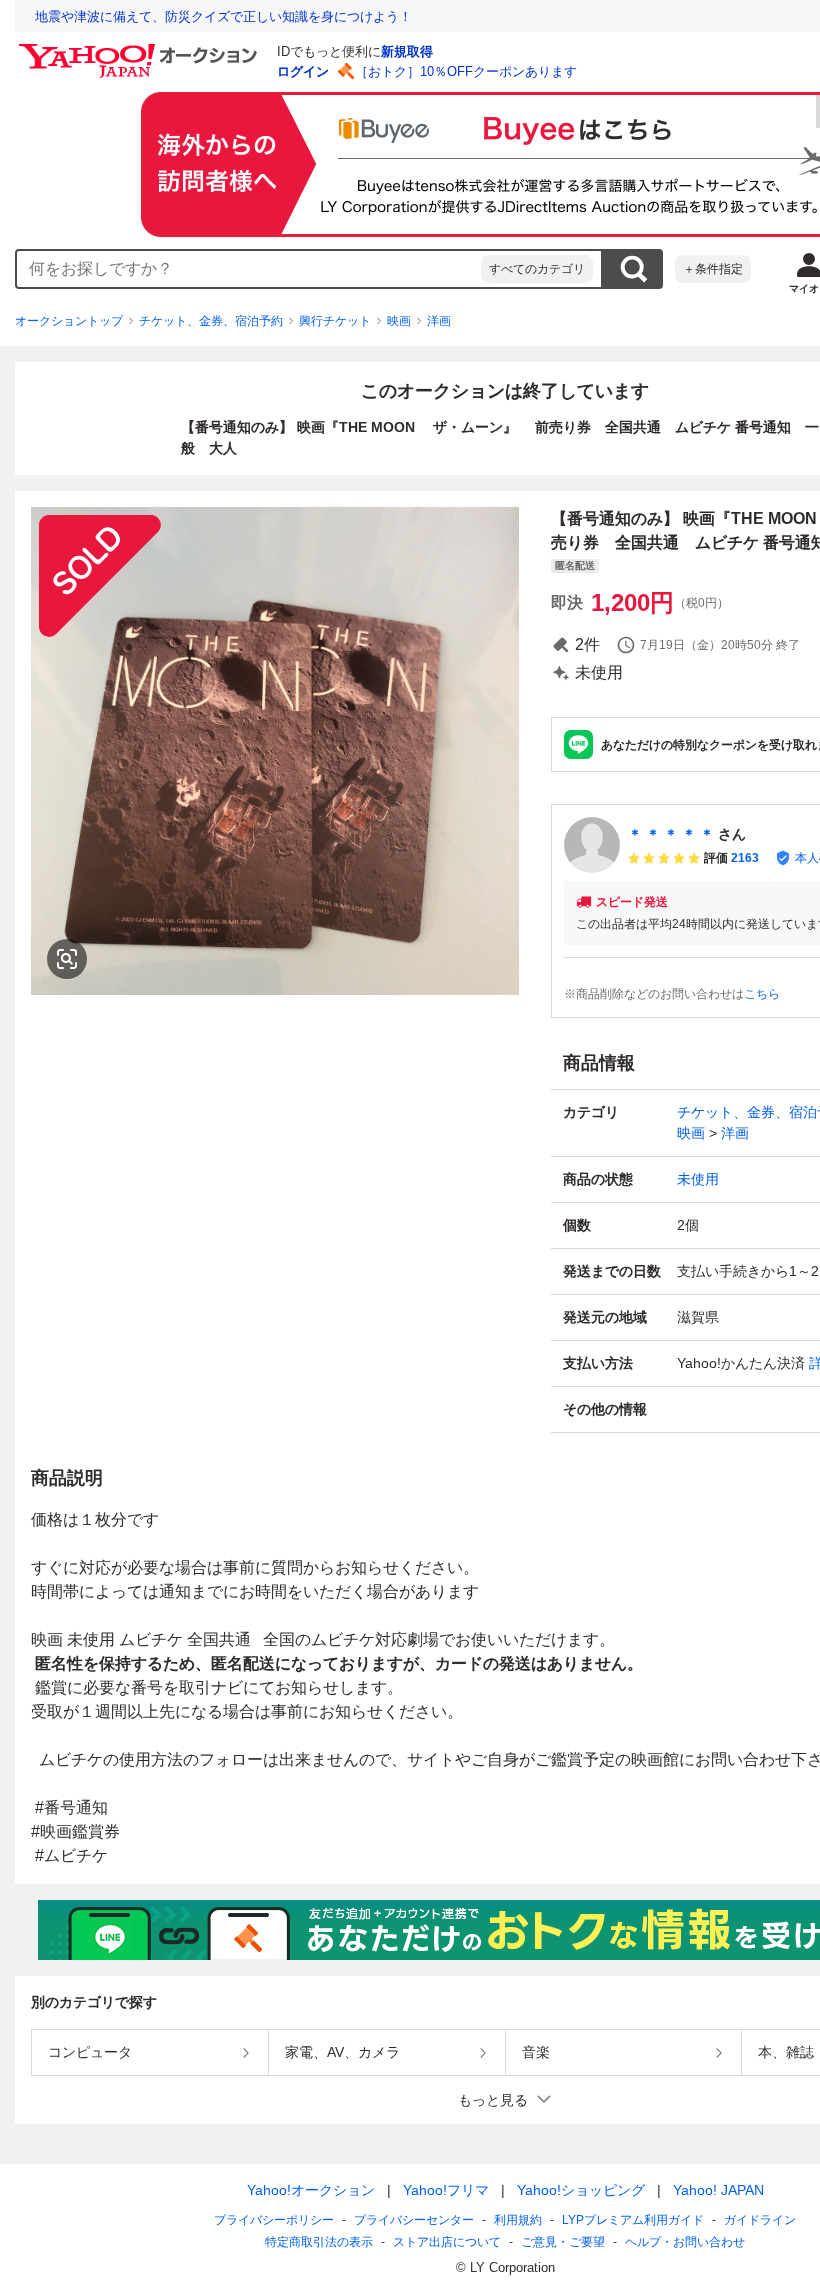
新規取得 (407, 51)
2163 (745, 858)
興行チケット (335, 321)
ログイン (303, 71)
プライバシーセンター (414, 2220)
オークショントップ (69, 321)
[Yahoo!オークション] (141, 49)
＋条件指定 (713, 269)
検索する (633, 269)
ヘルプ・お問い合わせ (685, 2242)
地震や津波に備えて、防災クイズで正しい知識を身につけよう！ (223, 16)
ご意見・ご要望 (563, 2242)
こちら (762, 994)
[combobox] (249, 269)
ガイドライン (760, 2220)
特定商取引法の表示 (319, 2242)
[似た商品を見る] (67, 959)
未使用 (698, 1179)
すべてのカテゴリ (537, 269)
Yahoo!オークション (311, 2190)
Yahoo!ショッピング (581, 2190)
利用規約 (518, 2220)
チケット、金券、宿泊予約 (211, 321)
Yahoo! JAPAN (718, 2190)
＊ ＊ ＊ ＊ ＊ (671, 834)
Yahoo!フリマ (446, 2190)
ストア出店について (447, 2242)
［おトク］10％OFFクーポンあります (466, 71)
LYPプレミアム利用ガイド (633, 2220)
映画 (399, 321)
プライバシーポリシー (274, 2220)
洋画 (439, 321)
